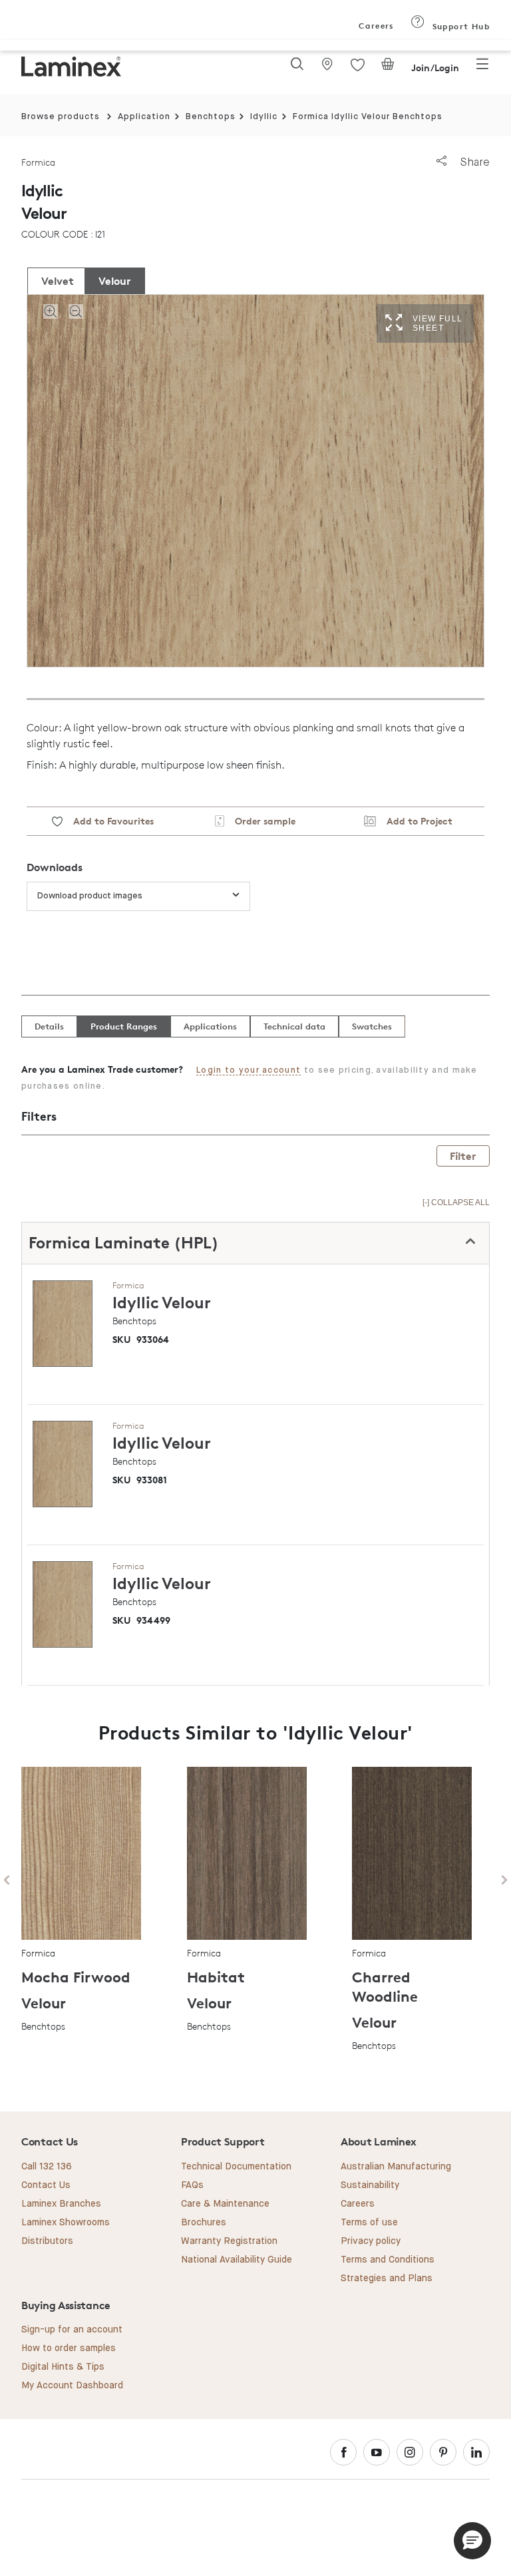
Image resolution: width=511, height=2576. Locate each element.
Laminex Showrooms (66, 2223)
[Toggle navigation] (482, 68)
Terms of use (369, 2223)
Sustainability (370, 2185)
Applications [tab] (210, 1026)
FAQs (192, 2185)
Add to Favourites (108, 821)
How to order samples (69, 2348)
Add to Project (414, 821)
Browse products (61, 117)
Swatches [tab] (372, 1026)
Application (144, 117)
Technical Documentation (236, 2167)
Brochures (204, 2223)
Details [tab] (49, 1026)
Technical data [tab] (294, 1026)
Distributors (47, 2241)
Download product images (90, 896)
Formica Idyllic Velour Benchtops (368, 117)
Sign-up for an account (72, 2330)
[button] (472, 2541)
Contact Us (46, 2185)
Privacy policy (371, 2241)
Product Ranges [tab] (124, 1026)
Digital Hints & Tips (63, 2367)
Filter (463, 1156)
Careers (375, 26)
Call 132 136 (47, 2167)
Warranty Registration (229, 2241)
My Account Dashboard (72, 2386)
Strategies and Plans (387, 2279)
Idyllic (264, 117)
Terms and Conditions (388, 2260)
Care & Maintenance (225, 2204)
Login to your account (249, 1070)
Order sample (260, 821)
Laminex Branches (61, 2204)
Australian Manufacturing (396, 2167)
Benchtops (211, 117)
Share (473, 162)
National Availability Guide (237, 2260)
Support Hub (459, 26)
